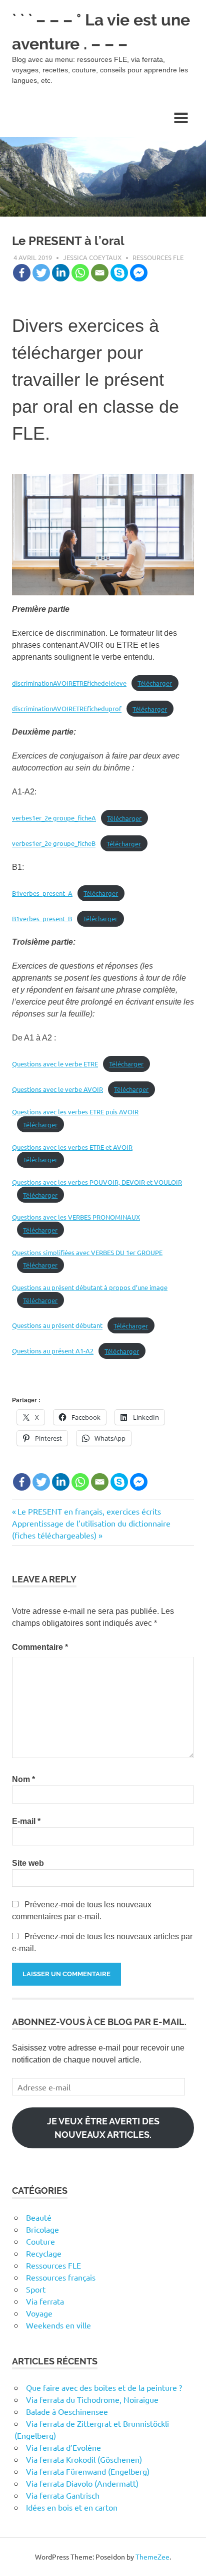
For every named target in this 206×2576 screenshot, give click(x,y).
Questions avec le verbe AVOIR (57, 1089)
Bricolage (42, 2229)
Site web (28, 1863)
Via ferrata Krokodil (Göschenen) (84, 2459)
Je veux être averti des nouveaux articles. (103, 2128)
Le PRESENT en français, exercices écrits (89, 1511)
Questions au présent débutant (57, 1326)
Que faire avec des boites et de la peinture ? (104, 2387)
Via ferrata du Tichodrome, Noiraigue (92, 2399)
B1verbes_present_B (42, 918)
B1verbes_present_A (42, 893)
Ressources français (61, 2277)
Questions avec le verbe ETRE (55, 1064)
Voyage (39, 2313)
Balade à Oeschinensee (67, 2411)
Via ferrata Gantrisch (63, 2495)
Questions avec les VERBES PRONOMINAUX (76, 1217)
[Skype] (119, 273)
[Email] (100, 273)
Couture (40, 2241)
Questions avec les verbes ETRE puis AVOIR (75, 1112)
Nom (23, 1779)
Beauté (39, 2217)
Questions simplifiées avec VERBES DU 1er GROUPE (87, 1252)
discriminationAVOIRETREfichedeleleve (69, 683)
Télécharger (155, 683)
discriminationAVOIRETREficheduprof (67, 709)
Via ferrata (45, 2301)
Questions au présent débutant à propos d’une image (90, 1287)
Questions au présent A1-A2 (53, 1351)
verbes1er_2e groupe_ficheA (54, 818)
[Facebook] (22, 273)
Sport (36, 2289)
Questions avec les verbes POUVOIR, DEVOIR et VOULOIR (97, 1182)
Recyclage (44, 2253)
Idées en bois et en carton (72, 2507)
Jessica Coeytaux (92, 257)
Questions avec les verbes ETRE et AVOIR (72, 1147)
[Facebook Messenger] (139, 273)
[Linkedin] (61, 273)
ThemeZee (152, 2557)
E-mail (26, 1821)
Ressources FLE (158, 257)
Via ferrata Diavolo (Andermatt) (82, 2483)
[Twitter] (41, 273)
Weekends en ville (58, 2325)
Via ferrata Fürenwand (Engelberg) (88, 2471)
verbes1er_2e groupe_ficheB (54, 844)
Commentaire (40, 1647)
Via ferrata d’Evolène (63, 2447)
